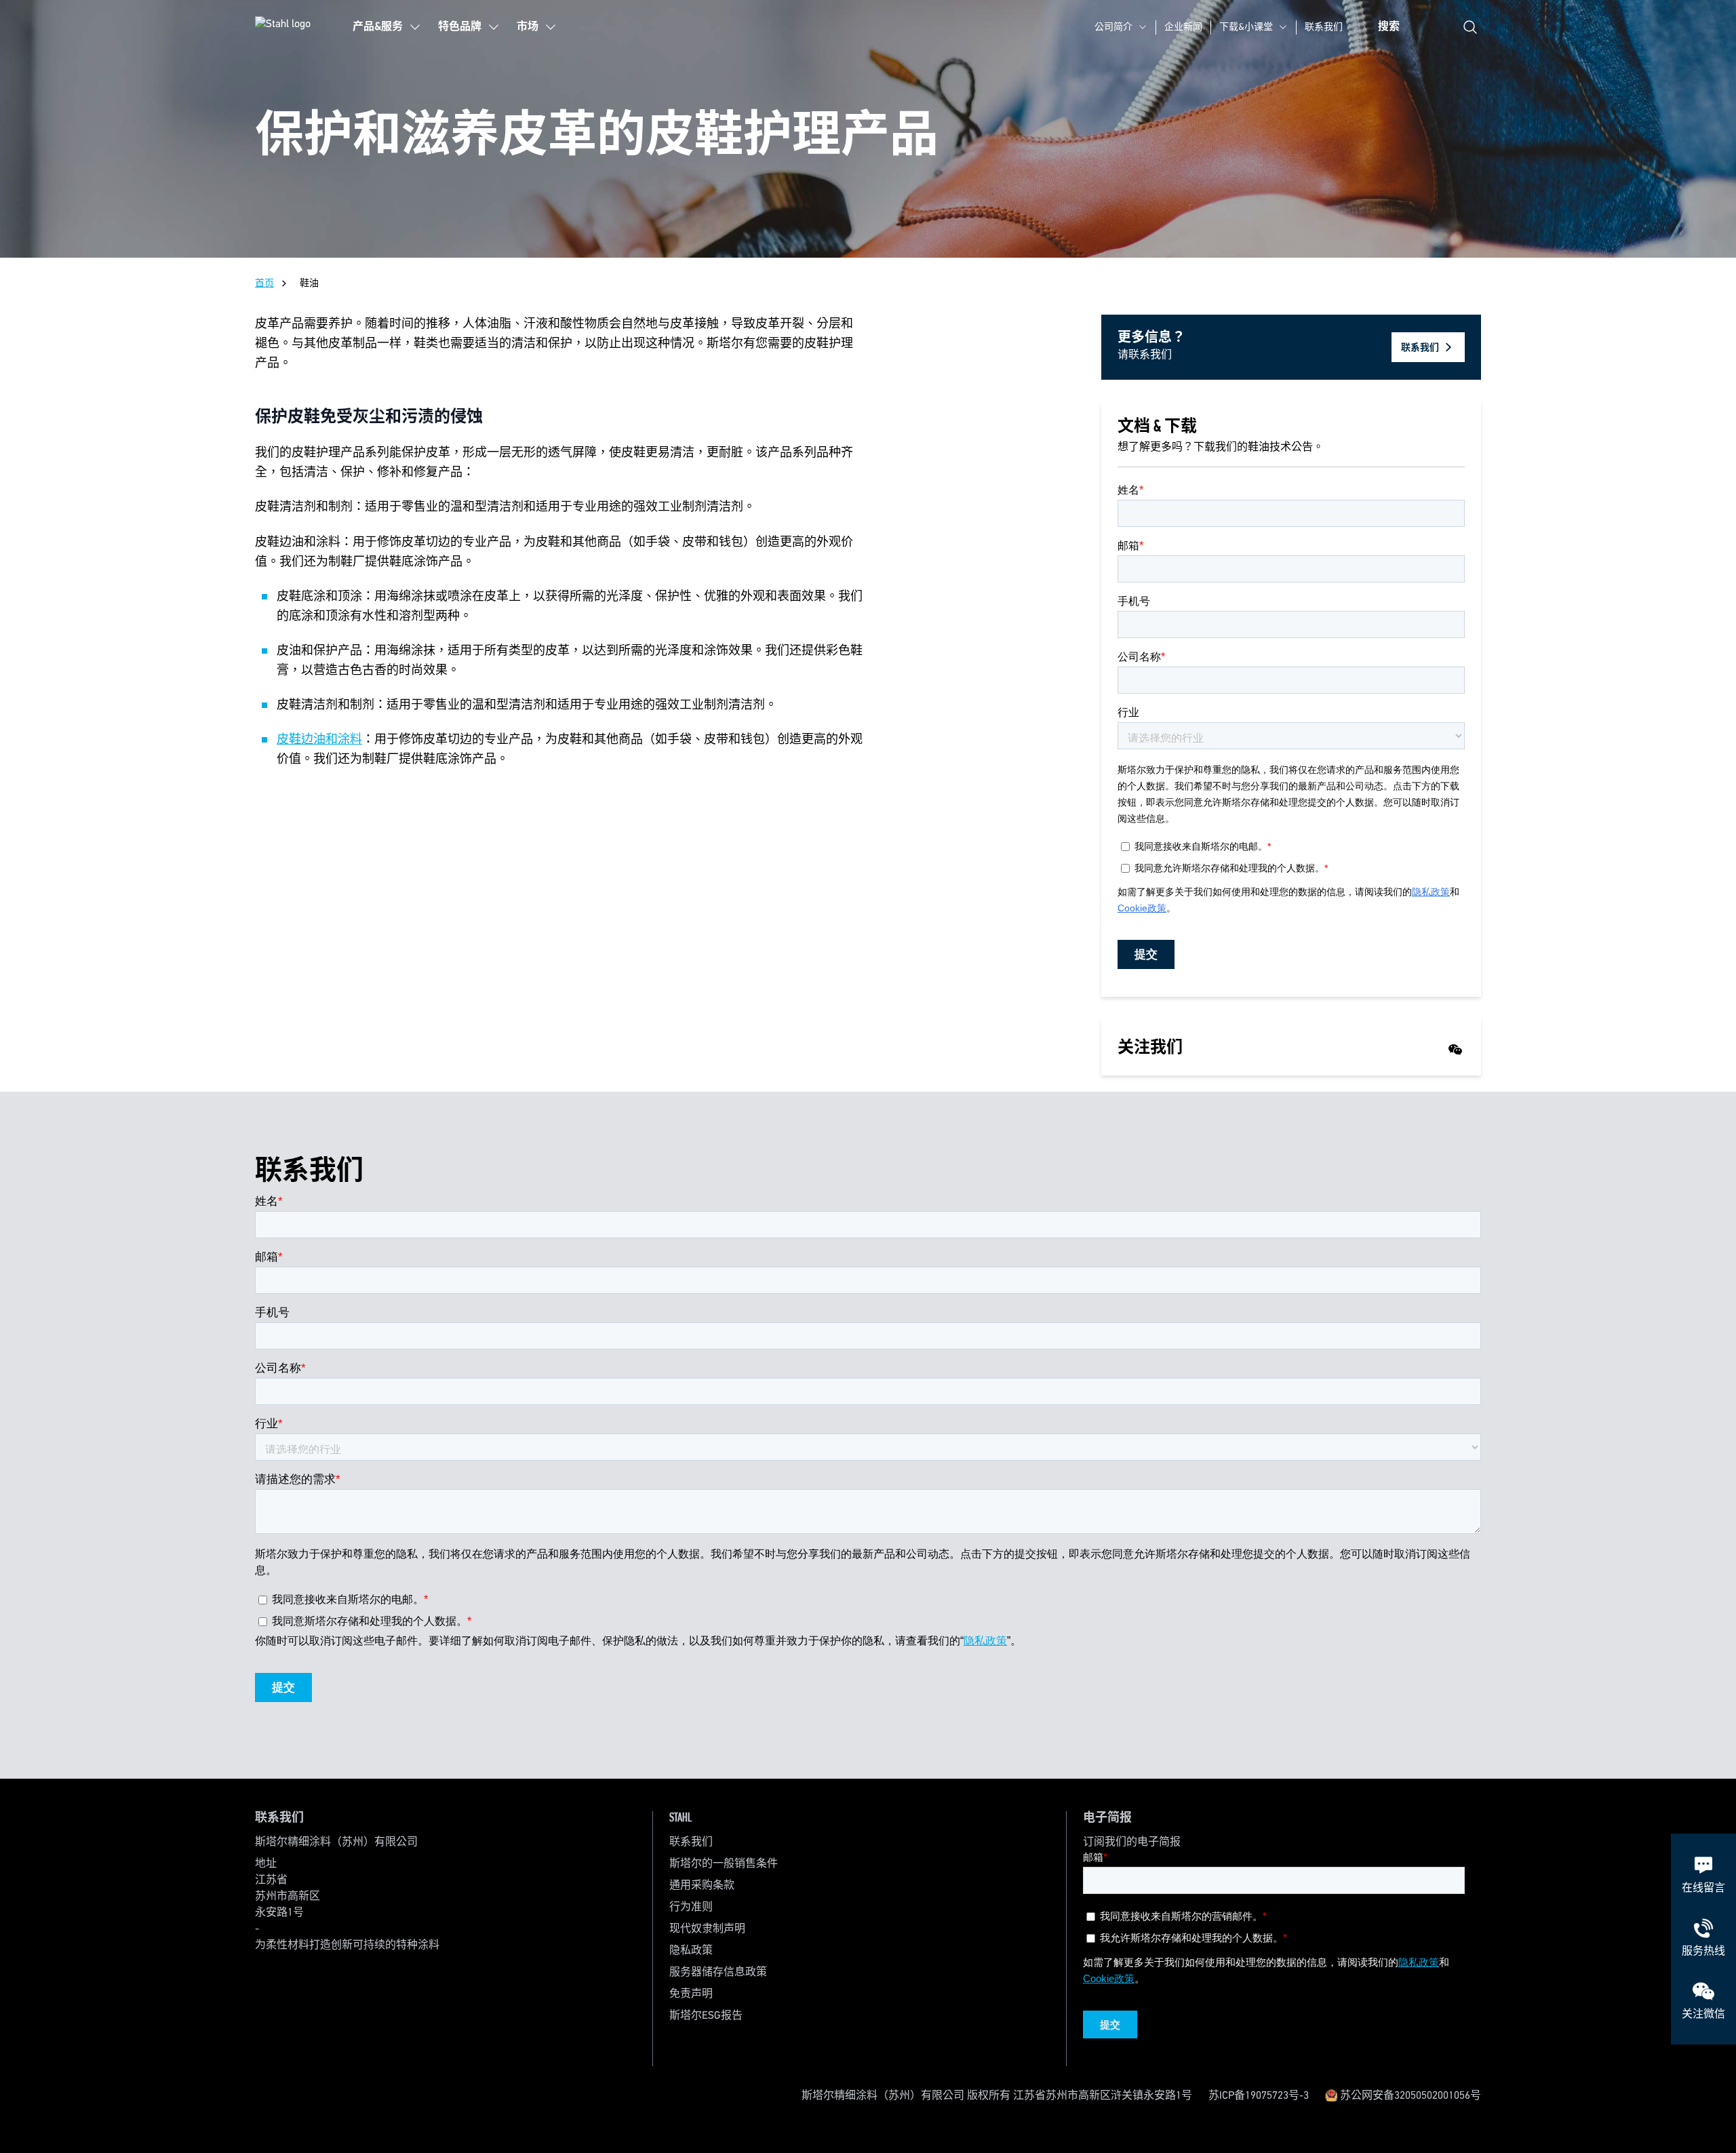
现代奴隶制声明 (707, 1929)
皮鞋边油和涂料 (319, 740)
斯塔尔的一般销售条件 (724, 1864)
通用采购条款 (702, 1886)
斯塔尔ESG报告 (706, 2016)
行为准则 (691, 1908)
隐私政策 (691, 1951)
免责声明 (691, 1994)
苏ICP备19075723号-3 (1259, 2096)
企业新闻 (1183, 27)
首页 (264, 283)
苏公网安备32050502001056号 (1409, 2096)
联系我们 (1324, 27)
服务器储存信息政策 (718, 1973)
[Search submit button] (1470, 27)
